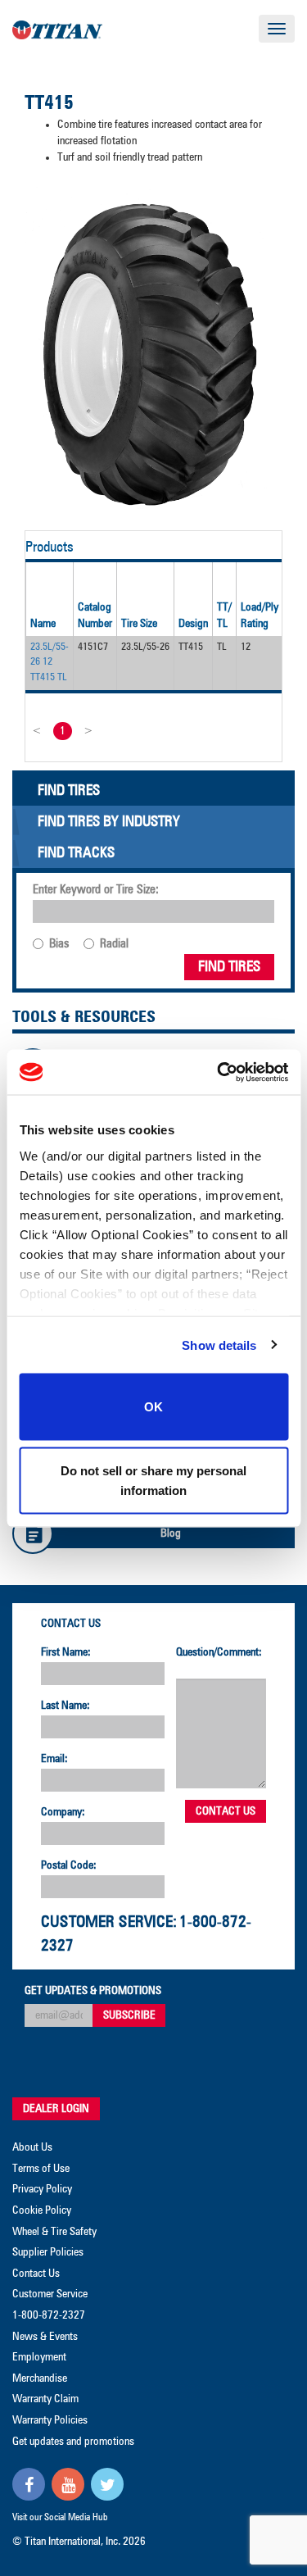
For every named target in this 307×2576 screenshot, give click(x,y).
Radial (114, 944)
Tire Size (139, 624)
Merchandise (40, 2378)
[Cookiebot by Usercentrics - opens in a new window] (219, 1072)
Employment (39, 2357)
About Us (32, 2147)
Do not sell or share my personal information (153, 1480)
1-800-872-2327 (49, 2315)
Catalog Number (95, 616)
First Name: (66, 1652)
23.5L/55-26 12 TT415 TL (50, 662)
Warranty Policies (50, 2420)
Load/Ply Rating (260, 616)
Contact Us (71, 1624)
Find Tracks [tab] (76, 853)
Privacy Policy (42, 2189)
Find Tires (229, 967)
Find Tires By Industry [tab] (109, 822)
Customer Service (50, 2294)
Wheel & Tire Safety (54, 2232)
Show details (219, 1345)
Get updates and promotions (73, 2442)
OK (153, 1407)
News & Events (45, 2337)
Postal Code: (69, 1865)
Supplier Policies (48, 2252)
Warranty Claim (45, 2399)
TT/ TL (224, 616)
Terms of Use (41, 2169)
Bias (59, 944)
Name (43, 624)
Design (193, 624)
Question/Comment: (219, 1652)
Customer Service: (109, 1922)
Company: (63, 1812)
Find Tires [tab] (69, 791)
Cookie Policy (42, 2210)
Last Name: (65, 1706)
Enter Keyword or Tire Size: (96, 890)
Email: (54, 1759)
